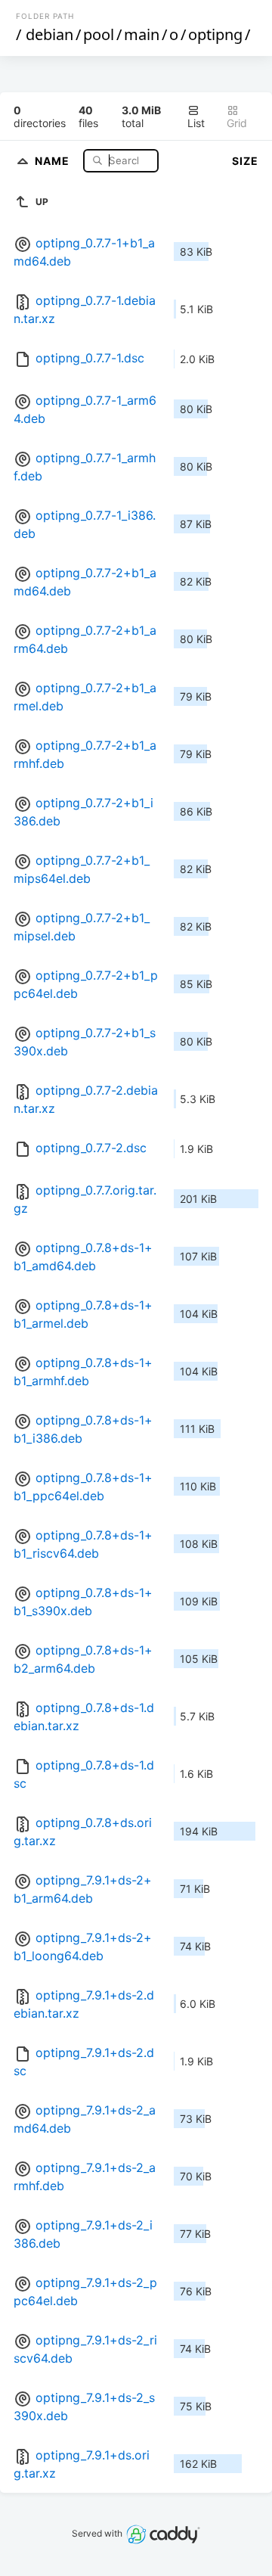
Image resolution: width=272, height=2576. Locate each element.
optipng (215, 34)
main (142, 34)
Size (245, 161)
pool (99, 34)
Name (54, 160)
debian (49, 34)
